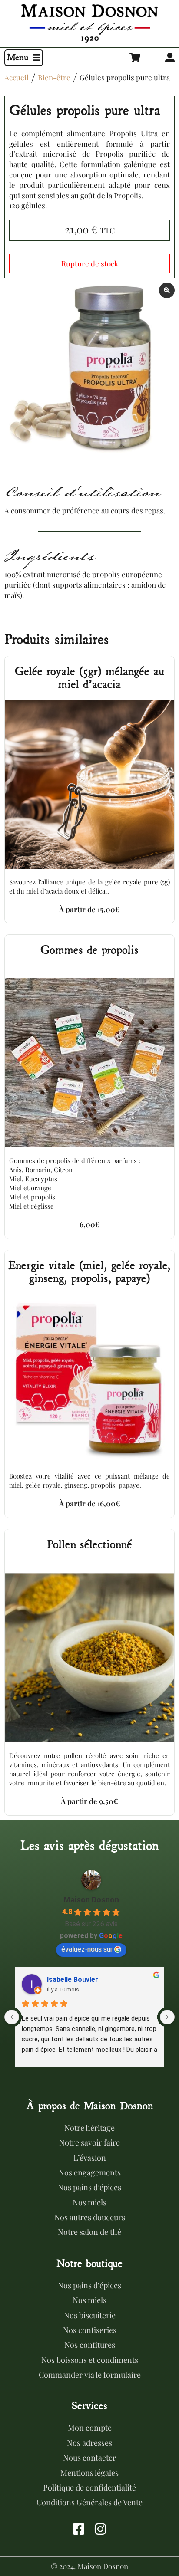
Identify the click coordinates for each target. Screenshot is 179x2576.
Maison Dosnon (91, 1900)
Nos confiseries (90, 2330)
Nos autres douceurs (90, 2217)
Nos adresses (89, 2443)
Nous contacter (89, 2458)
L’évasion (90, 2158)
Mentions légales (89, 2473)
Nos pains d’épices (89, 2187)
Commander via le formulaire (90, 2375)
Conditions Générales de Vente (89, 2502)
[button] (24, 58)
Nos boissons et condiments (90, 2360)
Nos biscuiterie (90, 2315)
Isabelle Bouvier (73, 1980)
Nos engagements (90, 2172)
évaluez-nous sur (87, 1949)
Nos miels (89, 2202)
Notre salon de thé (89, 2232)
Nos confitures (90, 2345)
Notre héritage (89, 2128)
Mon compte (90, 2428)
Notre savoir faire (89, 2142)
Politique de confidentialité (89, 2487)
